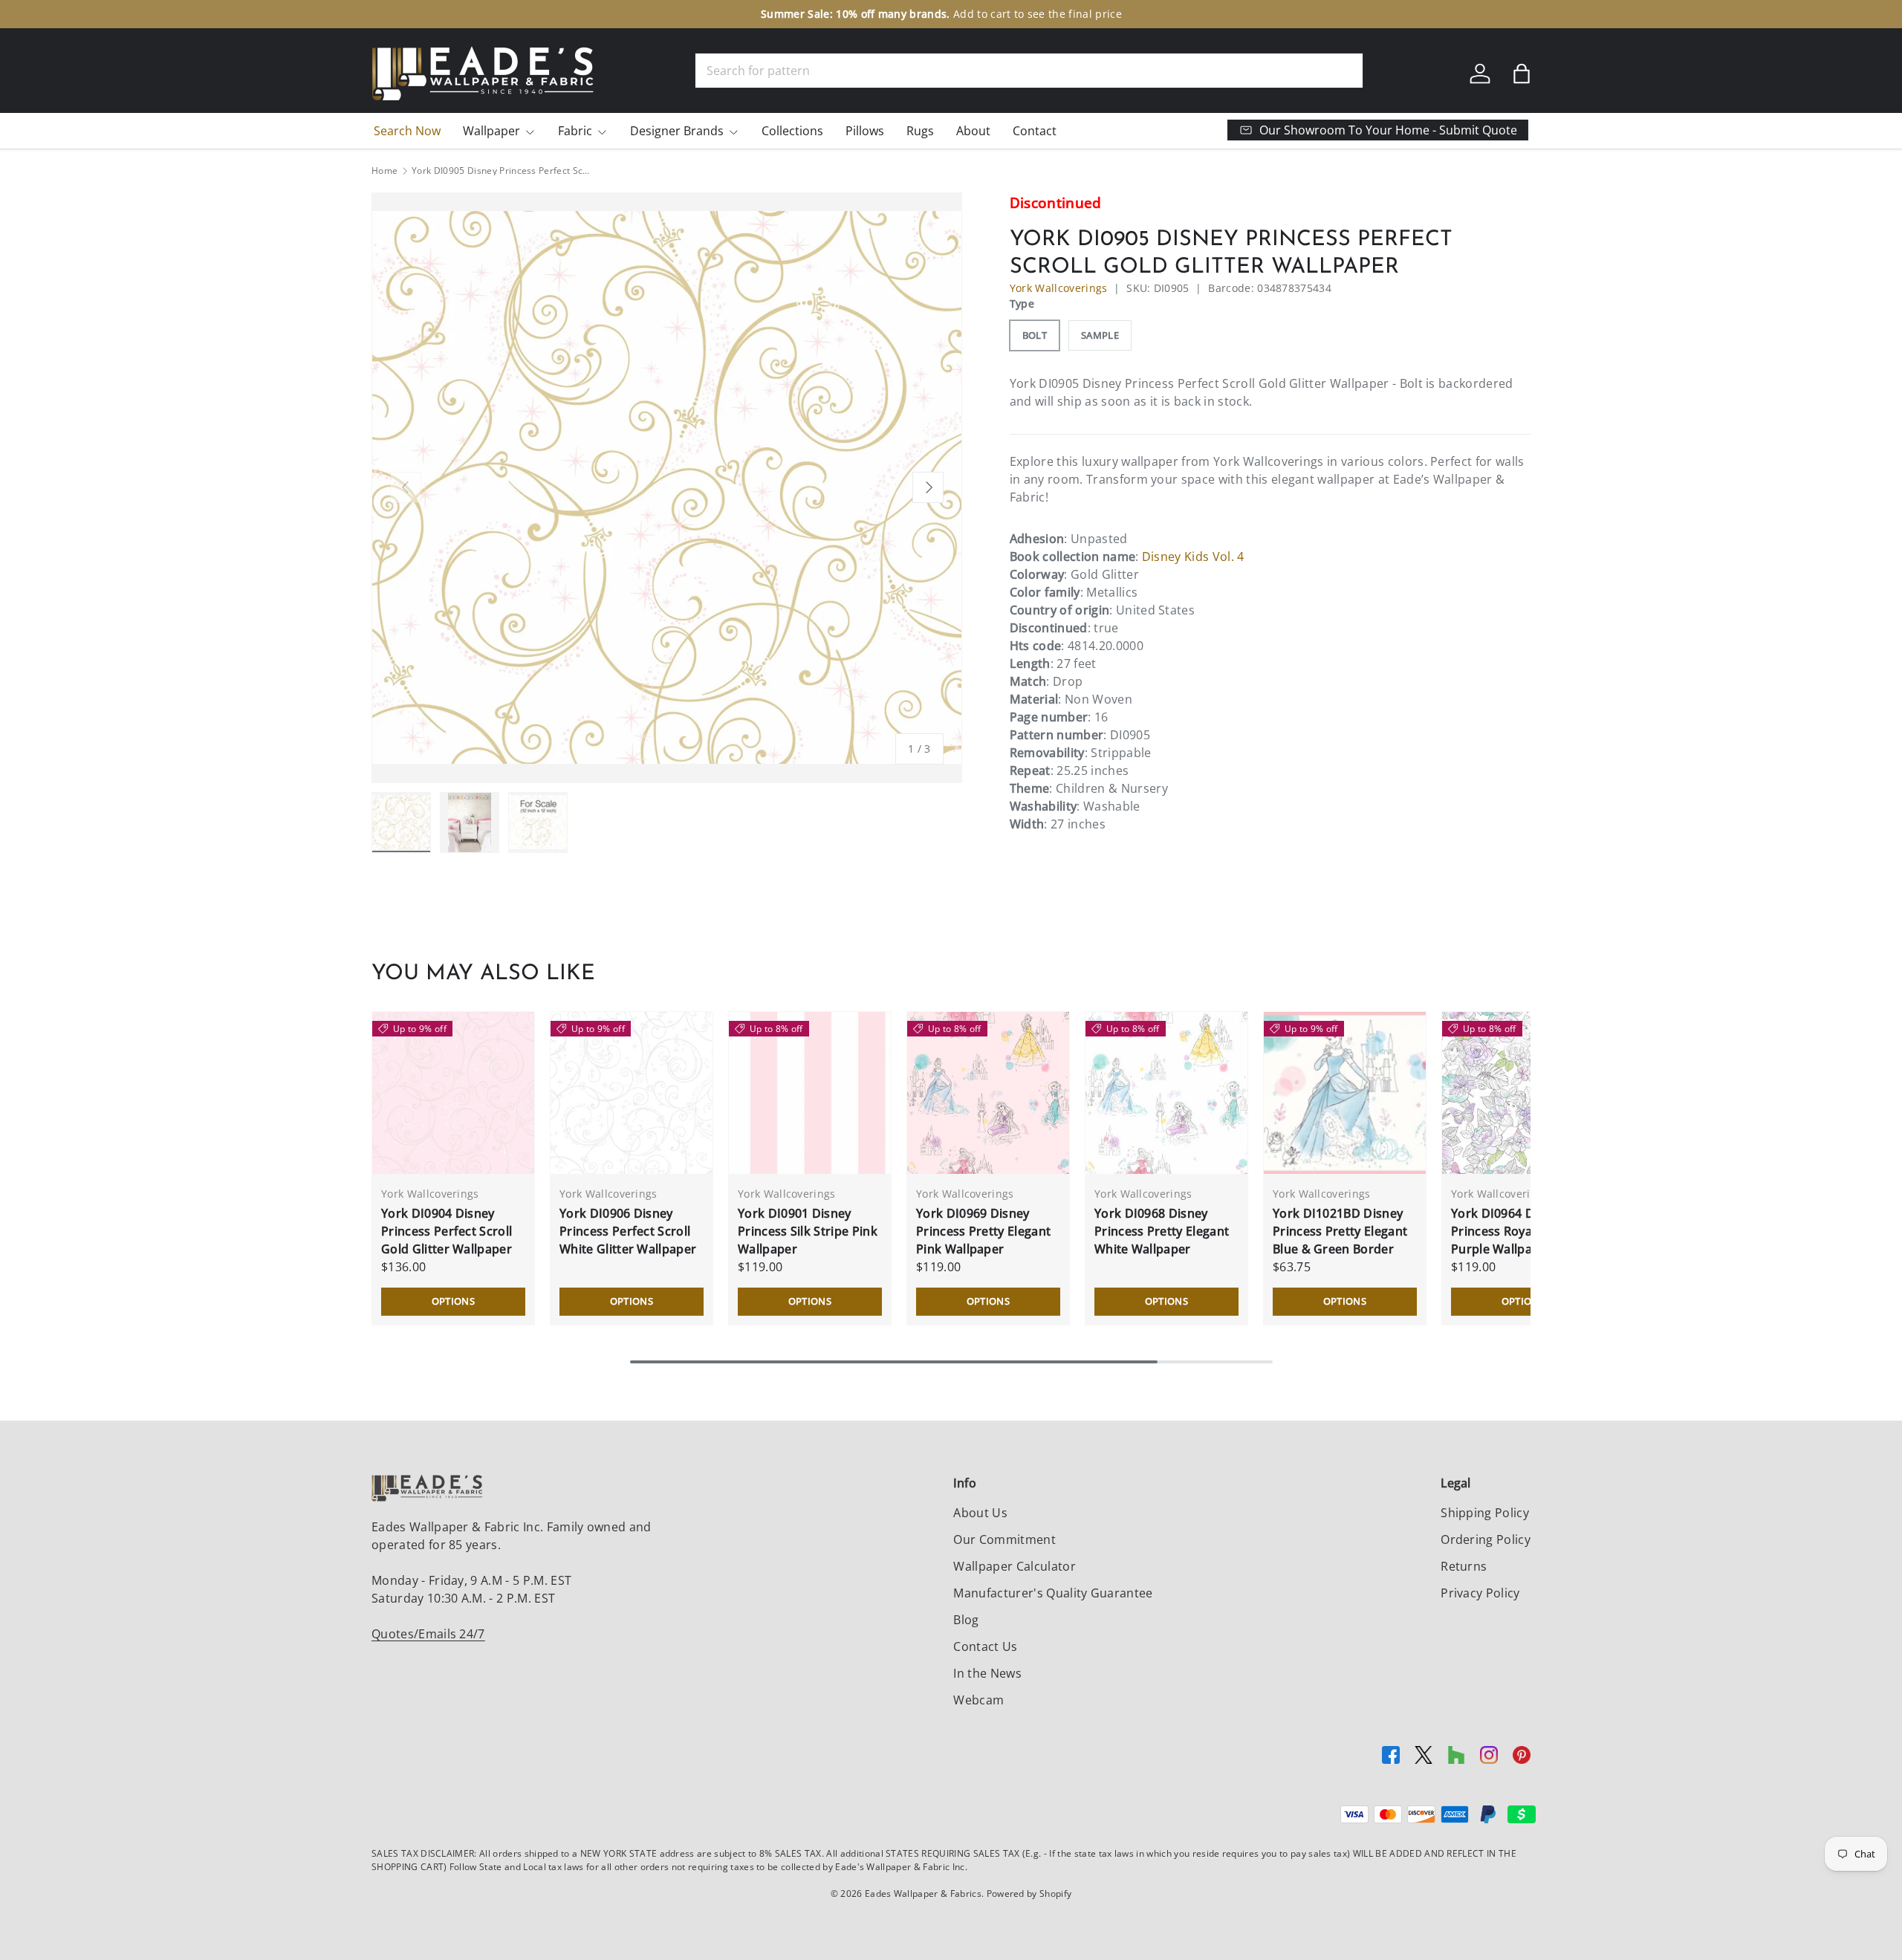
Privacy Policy (1480, 1593)
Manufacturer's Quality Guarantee (1053, 1593)
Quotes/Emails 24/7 (428, 1634)
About (973, 131)
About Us (980, 1513)
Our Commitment (1004, 1539)
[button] (1522, 74)
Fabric (575, 131)
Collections (792, 131)
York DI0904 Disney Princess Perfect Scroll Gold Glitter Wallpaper (447, 1231)
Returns (1464, 1566)
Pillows (865, 131)
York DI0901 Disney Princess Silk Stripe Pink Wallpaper (808, 1231)
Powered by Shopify (1029, 1894)
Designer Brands (677, 131)
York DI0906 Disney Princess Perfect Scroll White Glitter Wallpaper (628, 1231)
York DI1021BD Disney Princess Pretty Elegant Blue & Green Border (1340, 1231)
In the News (987, 1673)
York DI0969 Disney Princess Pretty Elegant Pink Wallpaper (983, 1231)
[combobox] (1029, 71)
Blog (966, 1620)
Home (384, 171)
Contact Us (985, 1646)
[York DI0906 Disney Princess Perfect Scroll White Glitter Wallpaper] (632, 1093)
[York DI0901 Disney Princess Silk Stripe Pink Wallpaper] (810, 1093)
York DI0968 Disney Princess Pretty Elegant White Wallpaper (1162, 1231)
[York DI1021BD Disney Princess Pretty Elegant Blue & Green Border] (1345, 1093)
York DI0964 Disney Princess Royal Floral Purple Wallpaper (1511, 1231)
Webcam (978, 1700)
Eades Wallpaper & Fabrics (923, 1894)
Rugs (920, 131)
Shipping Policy (1485, 1513)
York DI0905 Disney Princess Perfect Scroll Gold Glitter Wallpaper (501, 171)
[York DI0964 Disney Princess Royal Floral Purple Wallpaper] (1523, 1093)
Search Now (407, 131)
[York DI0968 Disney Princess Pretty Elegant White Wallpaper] (1166, 1093)
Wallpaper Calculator (1014, 1566)
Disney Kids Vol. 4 (1193, 556)
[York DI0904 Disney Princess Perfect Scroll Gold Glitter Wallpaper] (453, 1093)
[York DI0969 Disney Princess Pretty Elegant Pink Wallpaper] (988, 1093)
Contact (1035, 131)
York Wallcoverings (1059, 288)
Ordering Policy (1486, 1539)
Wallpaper (491, 131)
